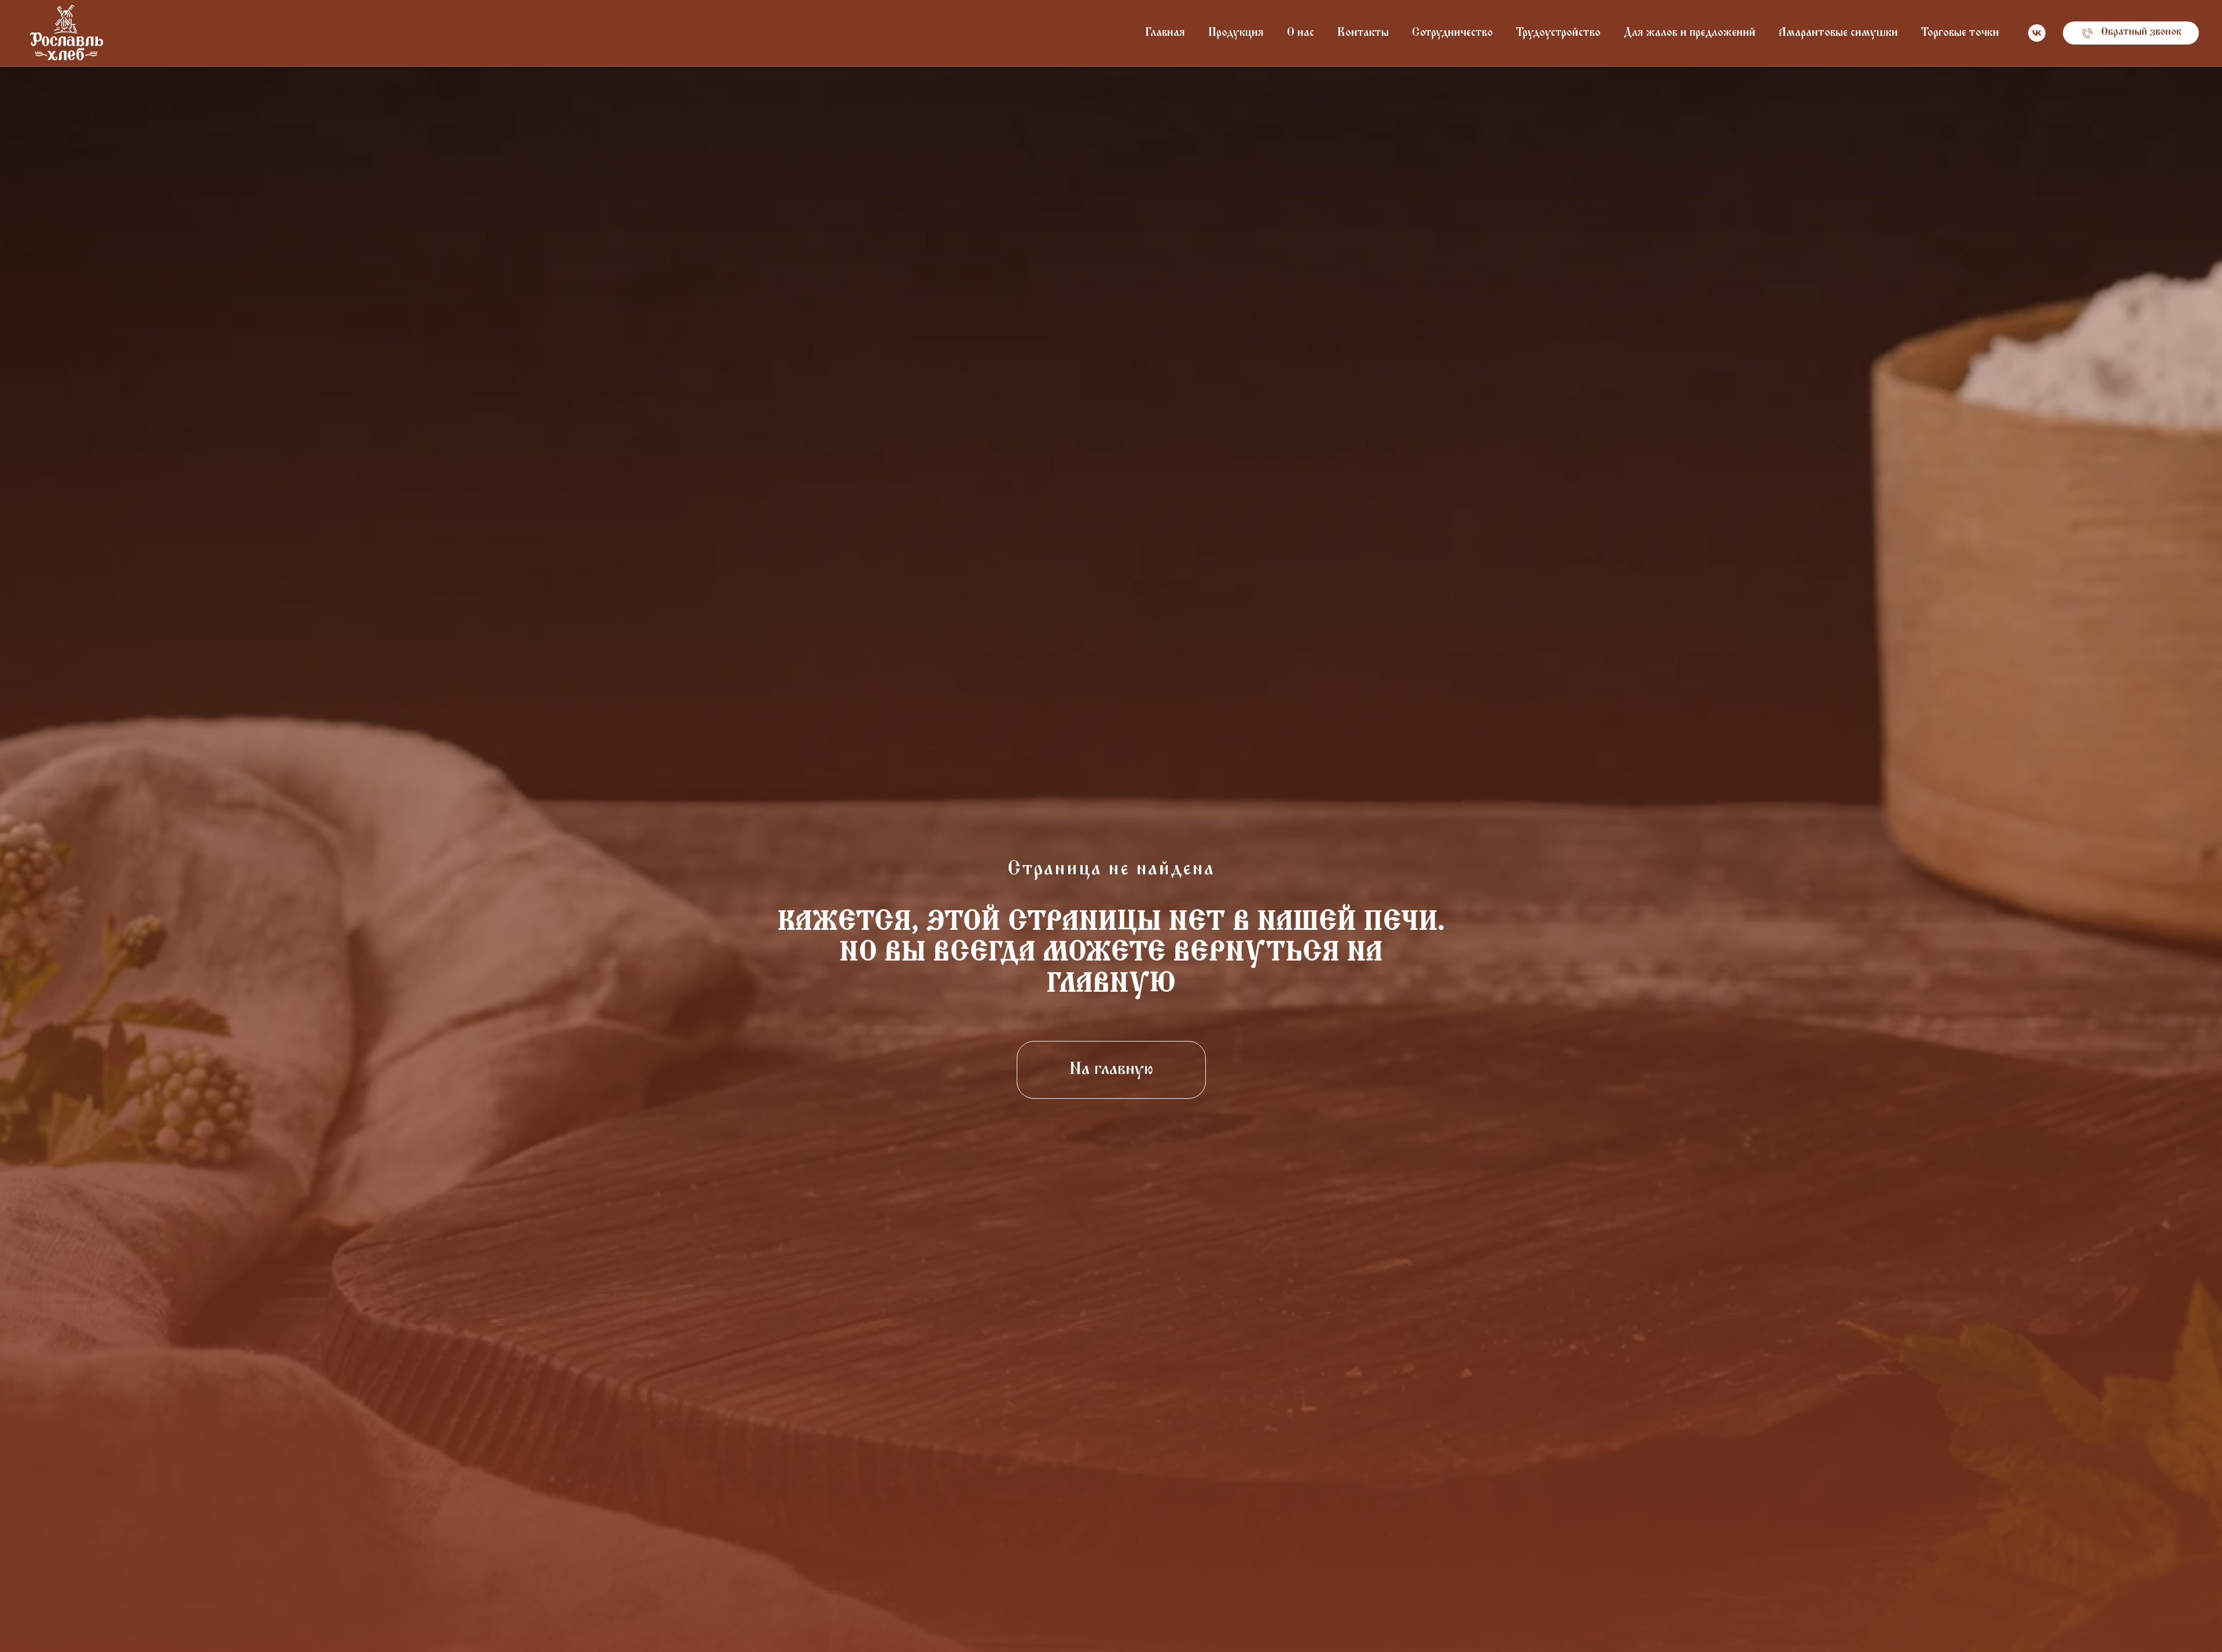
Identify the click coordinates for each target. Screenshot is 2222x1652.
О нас (1301, 33)
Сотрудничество (1452, 33)
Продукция (1236, 33)
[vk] (2037, 33)
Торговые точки (1960, 33)
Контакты (1363, 33)
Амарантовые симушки (1838, 33)
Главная (1165, 33)
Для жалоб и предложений (1690, 33)
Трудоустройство (1558, 33)
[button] (2131, 33)
